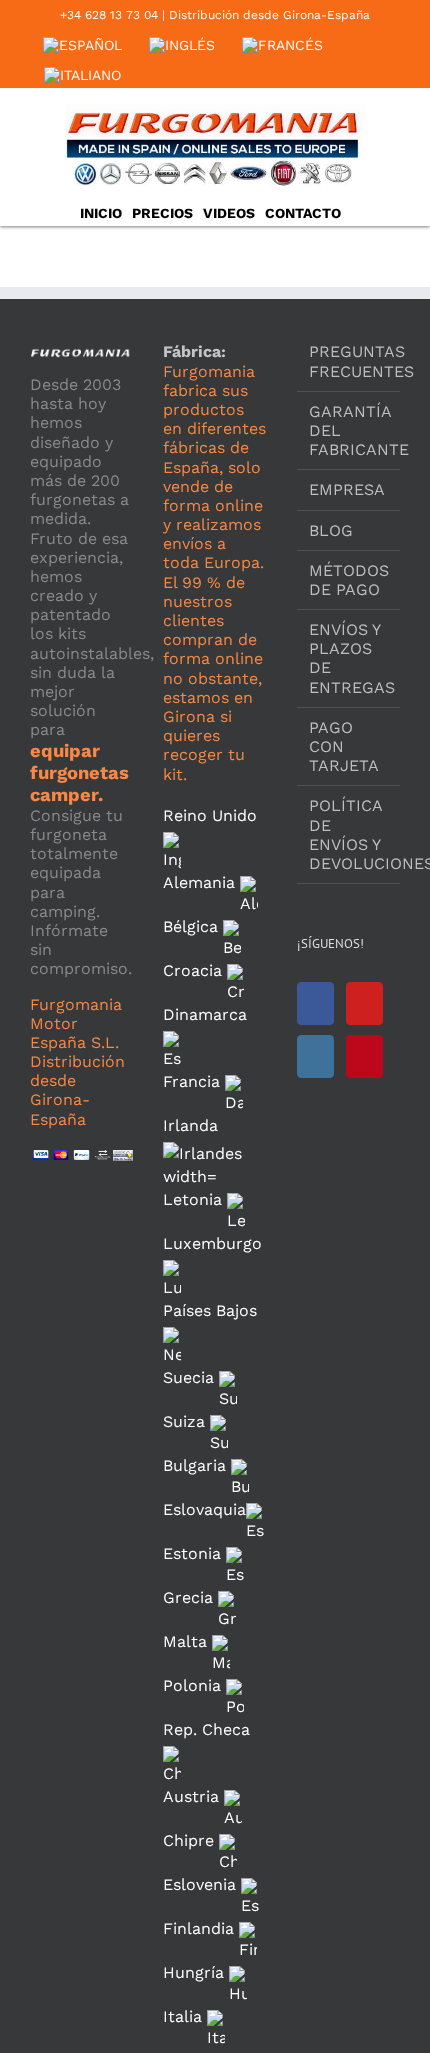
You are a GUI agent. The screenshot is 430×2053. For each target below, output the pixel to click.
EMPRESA (347, 489)
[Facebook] (315, 1003)
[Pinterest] (364, 1056)
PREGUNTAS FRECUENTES (349, 361)
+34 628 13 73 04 (109, 15)
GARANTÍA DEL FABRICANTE (349, 430)
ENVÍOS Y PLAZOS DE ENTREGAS (349, 658)
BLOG (331, 530)
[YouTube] (364, 1003)
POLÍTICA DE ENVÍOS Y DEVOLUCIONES (349, 834)
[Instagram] (315, 1056)
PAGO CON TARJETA (344, 746)
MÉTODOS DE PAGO (349, 580)
